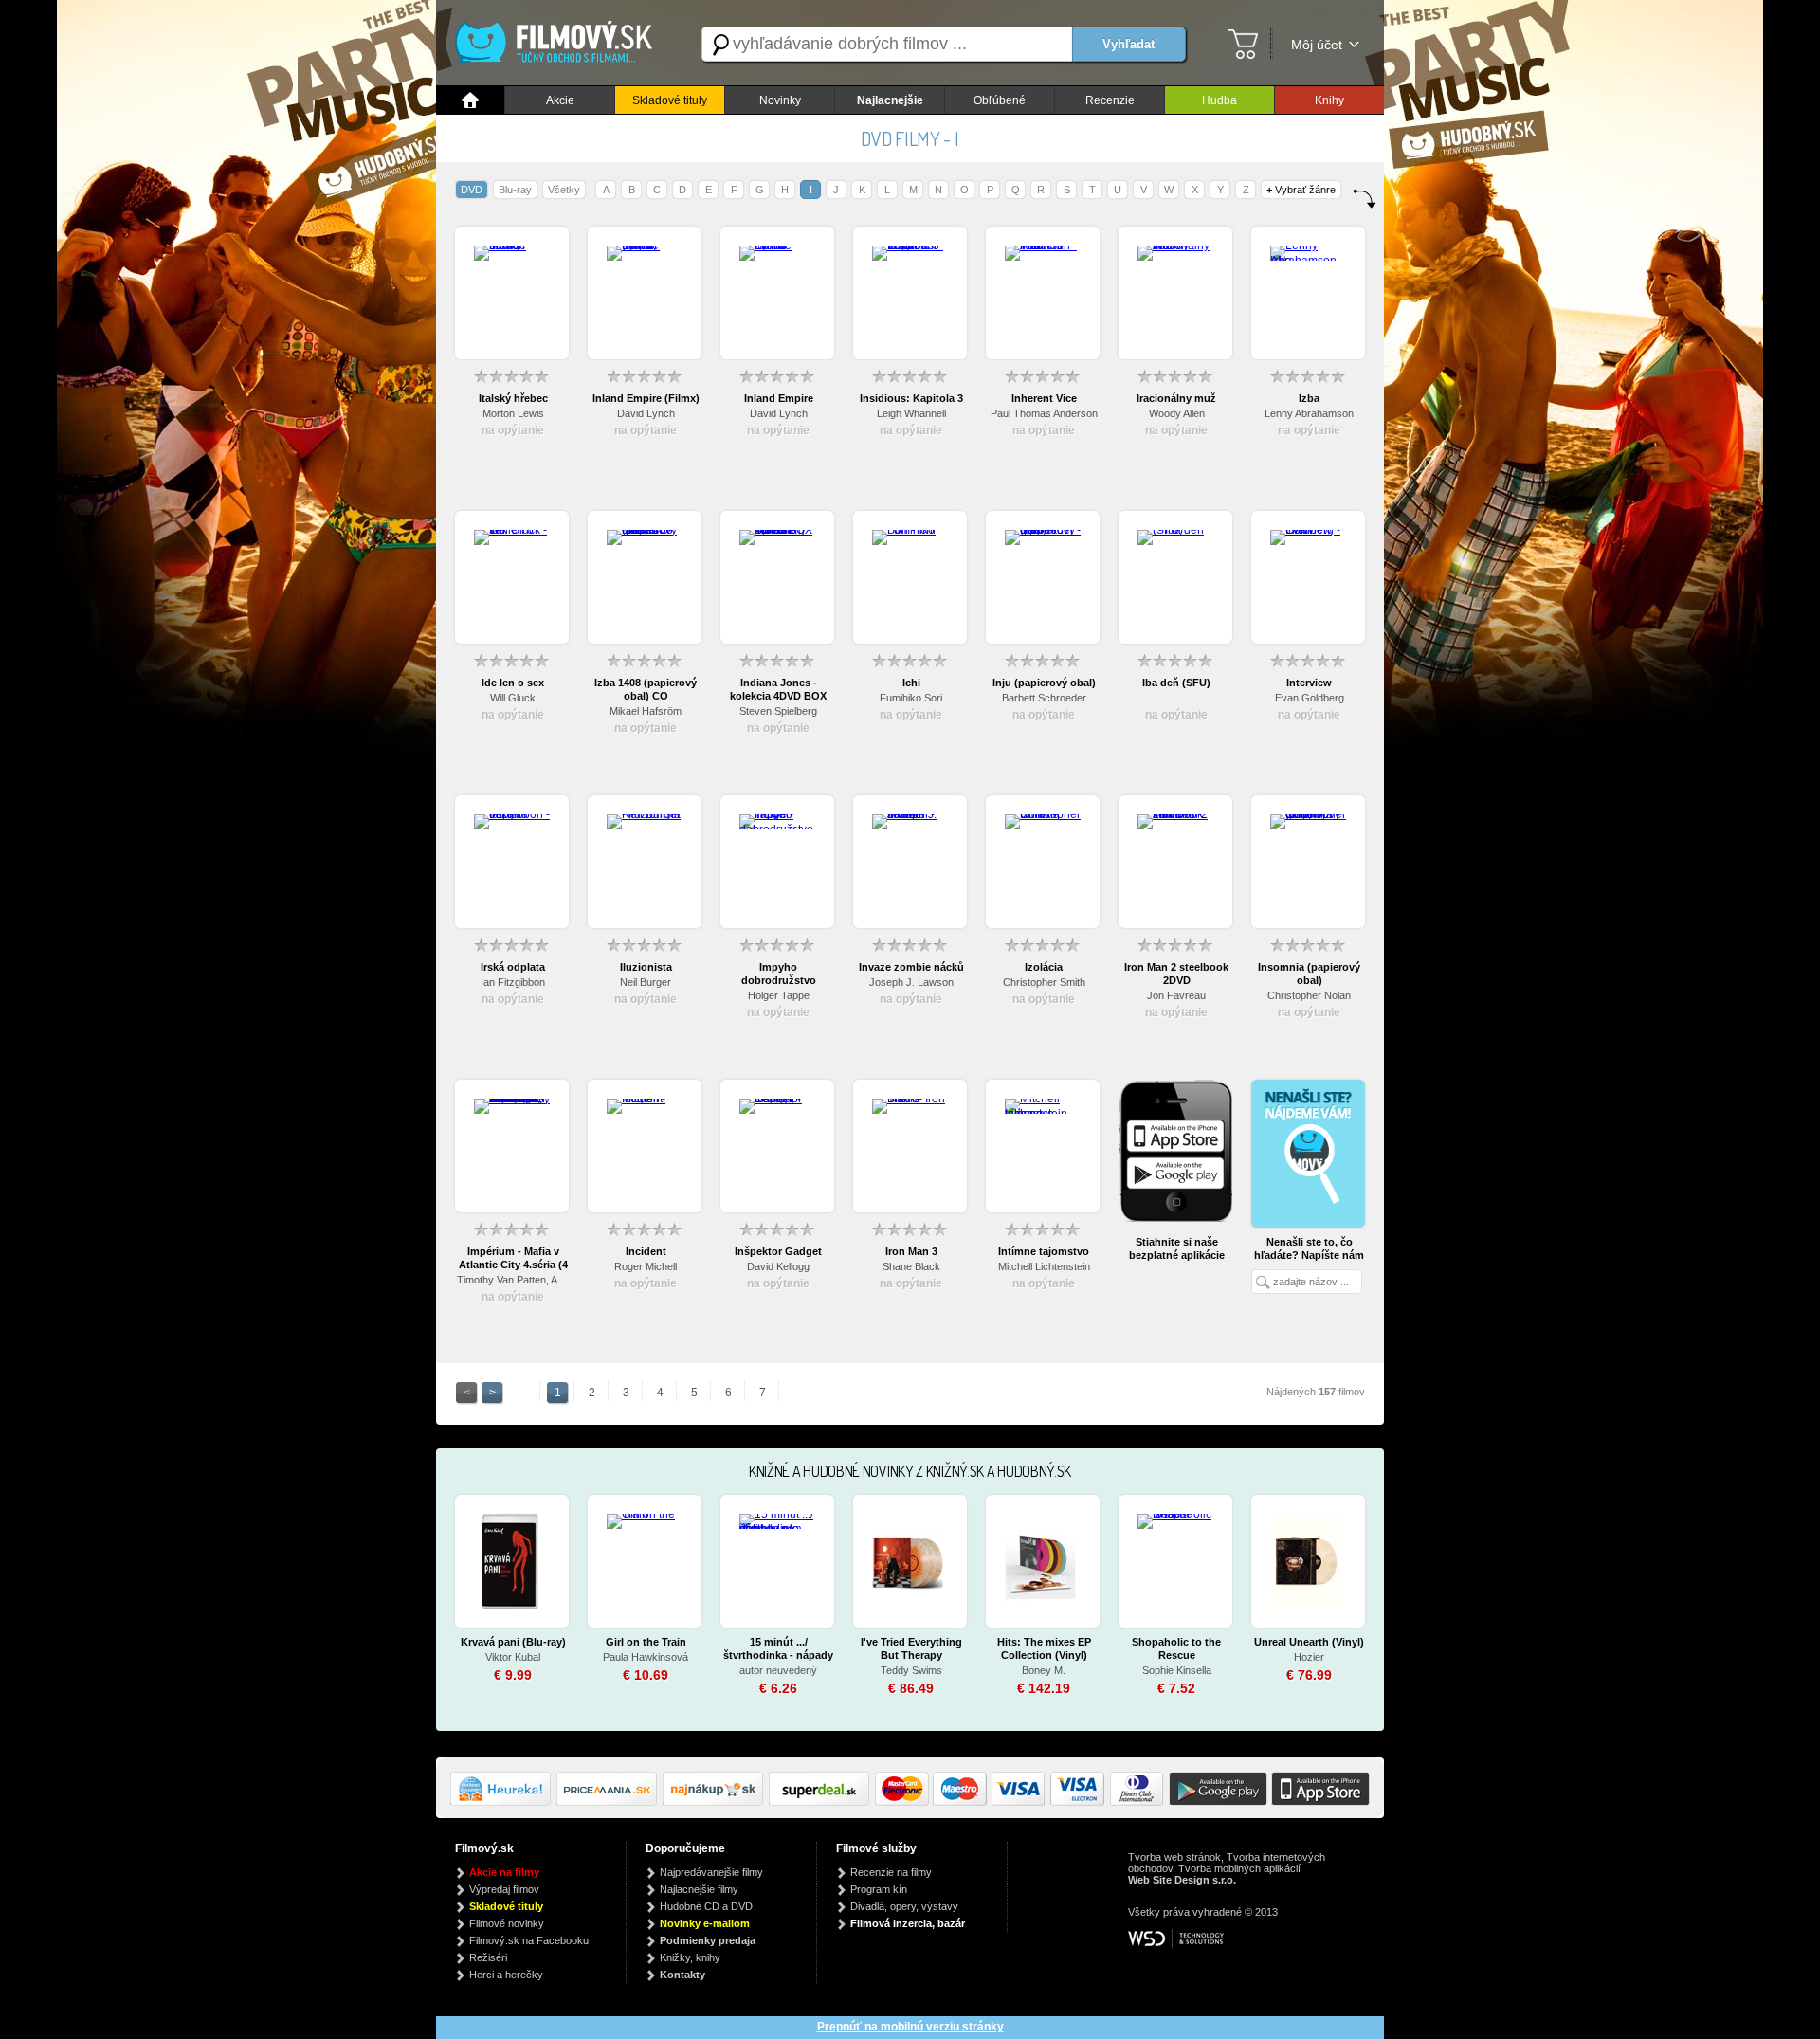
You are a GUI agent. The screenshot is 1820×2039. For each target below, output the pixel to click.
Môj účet (1317, 45)
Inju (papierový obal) (1044, 683)
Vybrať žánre (1301, 190)
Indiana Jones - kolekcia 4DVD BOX (778, 689)
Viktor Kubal (513, 1657)
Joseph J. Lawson (911, 982)
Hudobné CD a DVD (706, 1906)
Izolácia (1044, 967)
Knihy (1329, 100)
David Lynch (646, 413)
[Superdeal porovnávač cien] (822, 1802)
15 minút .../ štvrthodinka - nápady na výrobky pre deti (778, 1649)
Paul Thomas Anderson (1044, 413)
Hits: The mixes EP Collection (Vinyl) (1044, 1648)
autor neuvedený (778, 1670)
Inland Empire (779, 398)
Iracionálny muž (1176, 398)
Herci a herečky (506, 1975)
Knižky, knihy (690, 1957)
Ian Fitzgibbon (513, 982)
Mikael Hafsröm (646, 711)
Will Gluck (513, 698)
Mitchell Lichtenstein (1044, 1266)
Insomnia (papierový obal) (1309, 974)
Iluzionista (646, 967)
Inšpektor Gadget (778, 1251)
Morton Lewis (513, 413)
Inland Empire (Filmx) (646, 398)
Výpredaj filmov (504, 1889)
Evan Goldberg (1310, 698)
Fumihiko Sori (911, 698)
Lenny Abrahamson (1309, 413)
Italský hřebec (513, 398)
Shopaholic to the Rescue (1176, 1648)
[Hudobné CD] (610, 1802)
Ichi (911, 683)
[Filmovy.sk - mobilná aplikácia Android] (1215, 1802)
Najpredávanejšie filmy (711, 1872)
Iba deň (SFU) (1176, 683)
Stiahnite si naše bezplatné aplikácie (1177, 1248)
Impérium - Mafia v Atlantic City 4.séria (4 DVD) (513, 1258)
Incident (646, 1251)
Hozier (1309, 1657)
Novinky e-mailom (705, 1923)
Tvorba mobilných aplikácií (1239, 1868)
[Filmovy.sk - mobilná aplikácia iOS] (1319, 1802)
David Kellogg (778, 1266)
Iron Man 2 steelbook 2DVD (1176, 974)
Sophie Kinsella (1177, 1670)
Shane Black (911, 1266)
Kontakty (682, 1975)
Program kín (879, 1889)
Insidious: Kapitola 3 (911, 398)
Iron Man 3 (911, 1251)
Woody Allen (1177, 413)
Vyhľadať (1129, 44)
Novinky (780, 100)
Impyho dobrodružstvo (779, 974)
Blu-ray (515, 190)
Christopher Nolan (1309, 995)
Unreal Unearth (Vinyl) (1309, 1642)
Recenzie (1110, 100)
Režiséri (488, 1957)
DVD (472, 190)
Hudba (1219, 100)
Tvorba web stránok (1174, 1857)
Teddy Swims (911, 1670)
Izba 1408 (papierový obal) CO (646, 689)
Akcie (560, 100)
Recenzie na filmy (891, 1872)
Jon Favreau (1176, 995)
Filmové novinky (507, 1923)
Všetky (564, 190)
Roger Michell (646, 1266)
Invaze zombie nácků (911, 967)
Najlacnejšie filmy (699, 1889)
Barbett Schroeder (1044, 698)
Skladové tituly (670, 100)
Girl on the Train (646, 1642)
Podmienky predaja (708, 1940)
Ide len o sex (513, 683)
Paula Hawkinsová (646, 1657)
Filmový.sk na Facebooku (529, 1940)
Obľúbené (1000, 100)
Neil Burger (646, 982)
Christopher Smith (1044, 982)
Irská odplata (513, 967)
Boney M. (1044, 1670)
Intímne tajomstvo (1044, 1251)
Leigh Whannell (911, 413)
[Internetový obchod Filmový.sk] (559, 44)
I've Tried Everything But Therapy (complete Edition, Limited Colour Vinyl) (911, 1649)
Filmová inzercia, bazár (908, 1923)
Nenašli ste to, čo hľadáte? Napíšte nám (1309, 1248)
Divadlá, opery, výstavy (904, 1906)
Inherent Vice (1044, 398)
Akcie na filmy (504, 1872)
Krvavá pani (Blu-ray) (513, 1642)
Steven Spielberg (778, 711)
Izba (1309, 398)
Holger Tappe (779, 995)
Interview (1309, 683)
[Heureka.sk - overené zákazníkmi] (503, 1802)
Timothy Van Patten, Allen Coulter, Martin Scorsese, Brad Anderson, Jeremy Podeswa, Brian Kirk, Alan (513, 1280)
